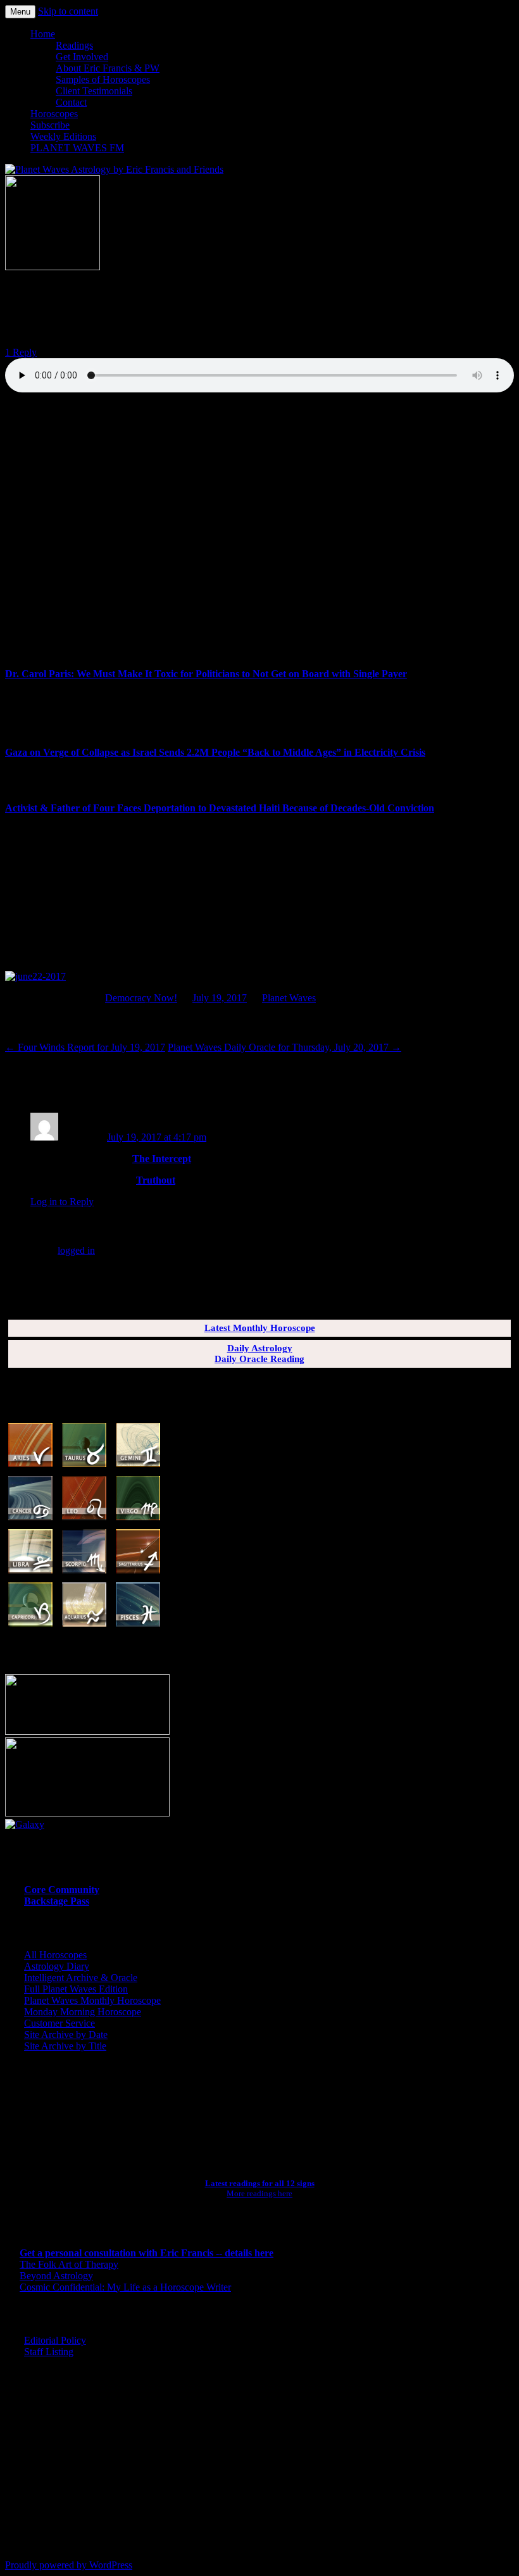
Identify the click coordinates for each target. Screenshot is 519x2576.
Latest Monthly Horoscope (260, 1328)
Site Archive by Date (66, 2035)
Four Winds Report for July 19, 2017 (85, 1047)
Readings (74, 45)
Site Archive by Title (65, 2046)
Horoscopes (54, 114)
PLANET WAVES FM (77, 148)
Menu (20, 12)
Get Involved (82, 57)
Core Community (62, 1890)
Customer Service (59, 2023)
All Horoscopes (55, 1955)
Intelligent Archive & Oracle (81, 1978)
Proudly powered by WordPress (69, 2565)
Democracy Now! (141, 998)
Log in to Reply (62, 1202)
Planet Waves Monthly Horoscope (92, 2000)
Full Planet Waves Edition (76, 1989)
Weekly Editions (63, 136)
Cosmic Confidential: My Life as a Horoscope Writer (125, 2287)
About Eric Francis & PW (108, 68)
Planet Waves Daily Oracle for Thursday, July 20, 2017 (285, 1047)
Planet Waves (289, 998)
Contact (71, 102)
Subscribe (50, 125)
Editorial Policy (55, 2340)
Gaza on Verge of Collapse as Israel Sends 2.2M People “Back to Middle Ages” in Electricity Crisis (215, 752)
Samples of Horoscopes (103, 79)
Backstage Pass (57, 1901)
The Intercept (162, 1159)
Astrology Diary (57, 1966)
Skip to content (68, 11)
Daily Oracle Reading (259, 1359)
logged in (76, 1250)
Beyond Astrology (56, 2276)
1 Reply (21, 352)
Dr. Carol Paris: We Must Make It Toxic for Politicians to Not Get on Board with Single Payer (206, 674)
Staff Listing (49, 2352)
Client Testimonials (94, 91)
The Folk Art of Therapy (69, 2264)
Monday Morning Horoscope (83, 2012)
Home (43, 34)
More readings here (259, 2193)
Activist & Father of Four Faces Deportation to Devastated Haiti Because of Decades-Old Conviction (220, 808)
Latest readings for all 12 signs (260, 2183)
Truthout (156, 1180)
